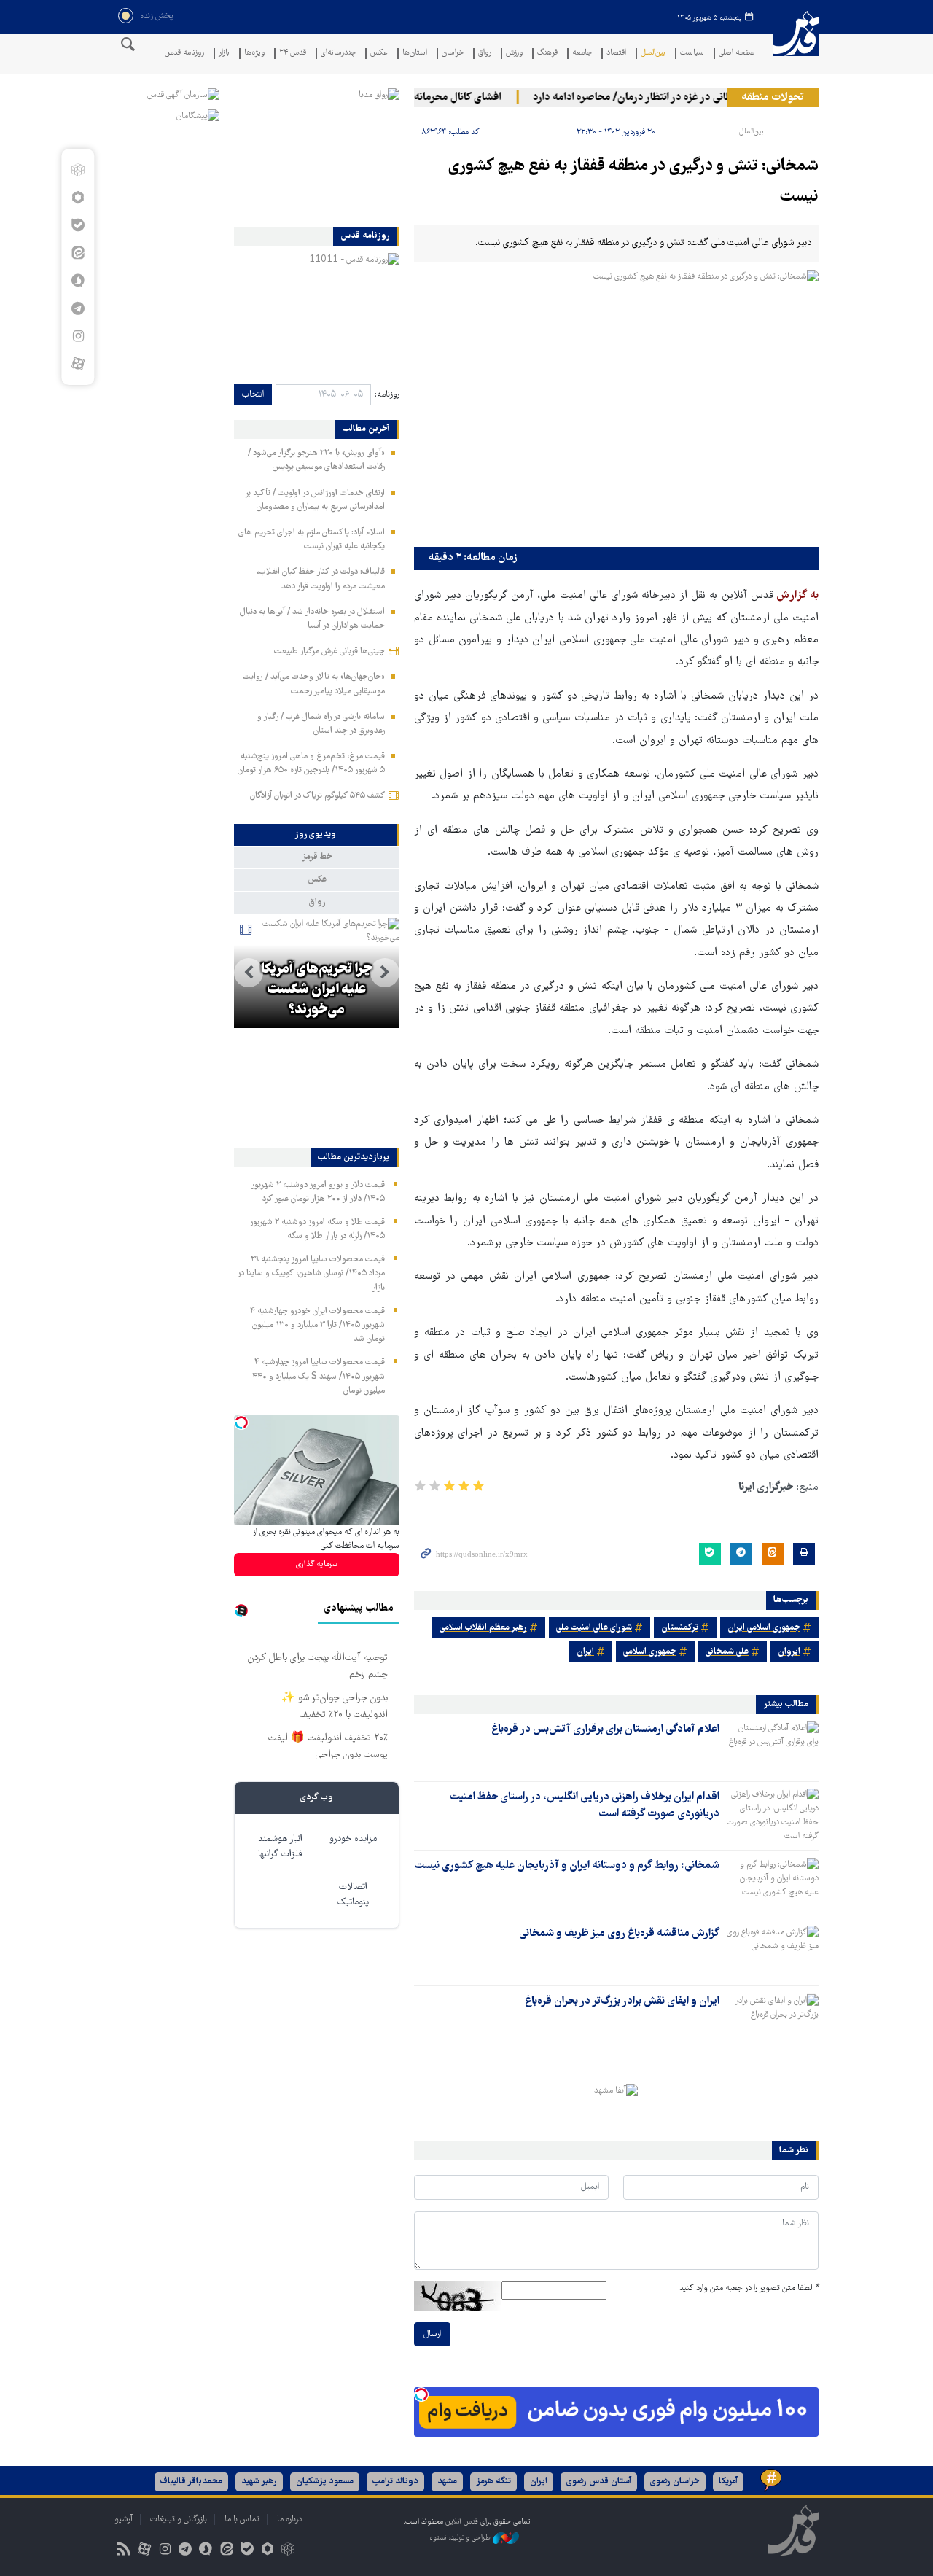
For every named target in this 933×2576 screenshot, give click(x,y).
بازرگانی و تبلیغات (179, 2519)
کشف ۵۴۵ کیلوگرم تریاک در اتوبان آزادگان (317, 796)
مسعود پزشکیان (325, 2482)
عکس (379, 54)
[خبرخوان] (124, 2551)
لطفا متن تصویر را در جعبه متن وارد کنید (749, 2288)
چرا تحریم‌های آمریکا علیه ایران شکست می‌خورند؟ (316, 990)
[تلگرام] (78, 308)
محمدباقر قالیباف (191, 2482)
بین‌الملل (653, 54)
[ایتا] (78, 253)
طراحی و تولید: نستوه (461, 2538)
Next (249, 973)
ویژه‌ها (254, 54)
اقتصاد (616, 54)
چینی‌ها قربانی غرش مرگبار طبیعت (329, 651)
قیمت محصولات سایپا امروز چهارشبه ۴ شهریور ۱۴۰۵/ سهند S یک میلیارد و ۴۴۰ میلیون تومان (319, 1376)
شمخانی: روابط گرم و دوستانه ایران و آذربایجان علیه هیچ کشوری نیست (567, 1866)
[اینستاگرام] (78, 336)
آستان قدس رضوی (599, 2482)
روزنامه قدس (184, 54)
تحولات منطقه (773, 98)
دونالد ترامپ (395, 2482)
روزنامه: (387, 395)
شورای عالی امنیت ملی (594, 1628)
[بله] (78, 225)
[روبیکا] (78, 170)
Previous (385, 973)
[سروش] (78, 281)
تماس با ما (242, 2519)
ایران (585, 1652)
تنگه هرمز (493, 2482)
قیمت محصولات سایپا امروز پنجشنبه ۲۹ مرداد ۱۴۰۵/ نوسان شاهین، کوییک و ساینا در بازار (311, 1273)
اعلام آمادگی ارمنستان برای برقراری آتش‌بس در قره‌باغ (605, 1729)
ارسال (432, 2334)
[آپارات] (78, 364)
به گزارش (796, 596)
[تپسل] (421, 2394)
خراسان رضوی (675, 2482)
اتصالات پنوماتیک (353, 1895)
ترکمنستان (680, 1628)
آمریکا (728, 2482)
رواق (485, 54)
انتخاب (253, 395)
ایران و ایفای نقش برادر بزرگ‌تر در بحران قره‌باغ (622, 2001)
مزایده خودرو (353, 1839)
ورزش (514, 54)
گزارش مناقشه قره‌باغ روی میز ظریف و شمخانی (619, 1934)
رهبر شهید (259, 2482)
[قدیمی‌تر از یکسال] (772, 1747)
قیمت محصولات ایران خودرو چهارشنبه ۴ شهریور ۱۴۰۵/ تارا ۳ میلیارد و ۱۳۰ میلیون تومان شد (317, 1325)
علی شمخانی (727, 1652)
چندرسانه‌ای (338, 54)
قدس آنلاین (796, 43)
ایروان (789, 1652)
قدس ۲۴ (293, 54)
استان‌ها (415, 54)
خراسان (453, 54)
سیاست (692, 54)
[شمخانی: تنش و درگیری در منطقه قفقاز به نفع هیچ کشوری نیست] (616, 405)
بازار (224, 54)
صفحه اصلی (737, 54)
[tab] (317, 835)
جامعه (582, 54)
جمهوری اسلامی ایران (764, 1628)
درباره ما (289, 2519)
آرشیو (124, 2519)
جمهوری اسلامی (650, 1652)
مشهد (447, 2482)
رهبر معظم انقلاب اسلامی (483, 1628)
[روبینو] (78, 198)
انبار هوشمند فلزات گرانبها (280, 1847)
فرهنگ (547, 54)
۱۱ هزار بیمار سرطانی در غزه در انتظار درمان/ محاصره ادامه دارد (688, 98)
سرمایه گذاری (317, 1564)
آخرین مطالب (366, 429)
